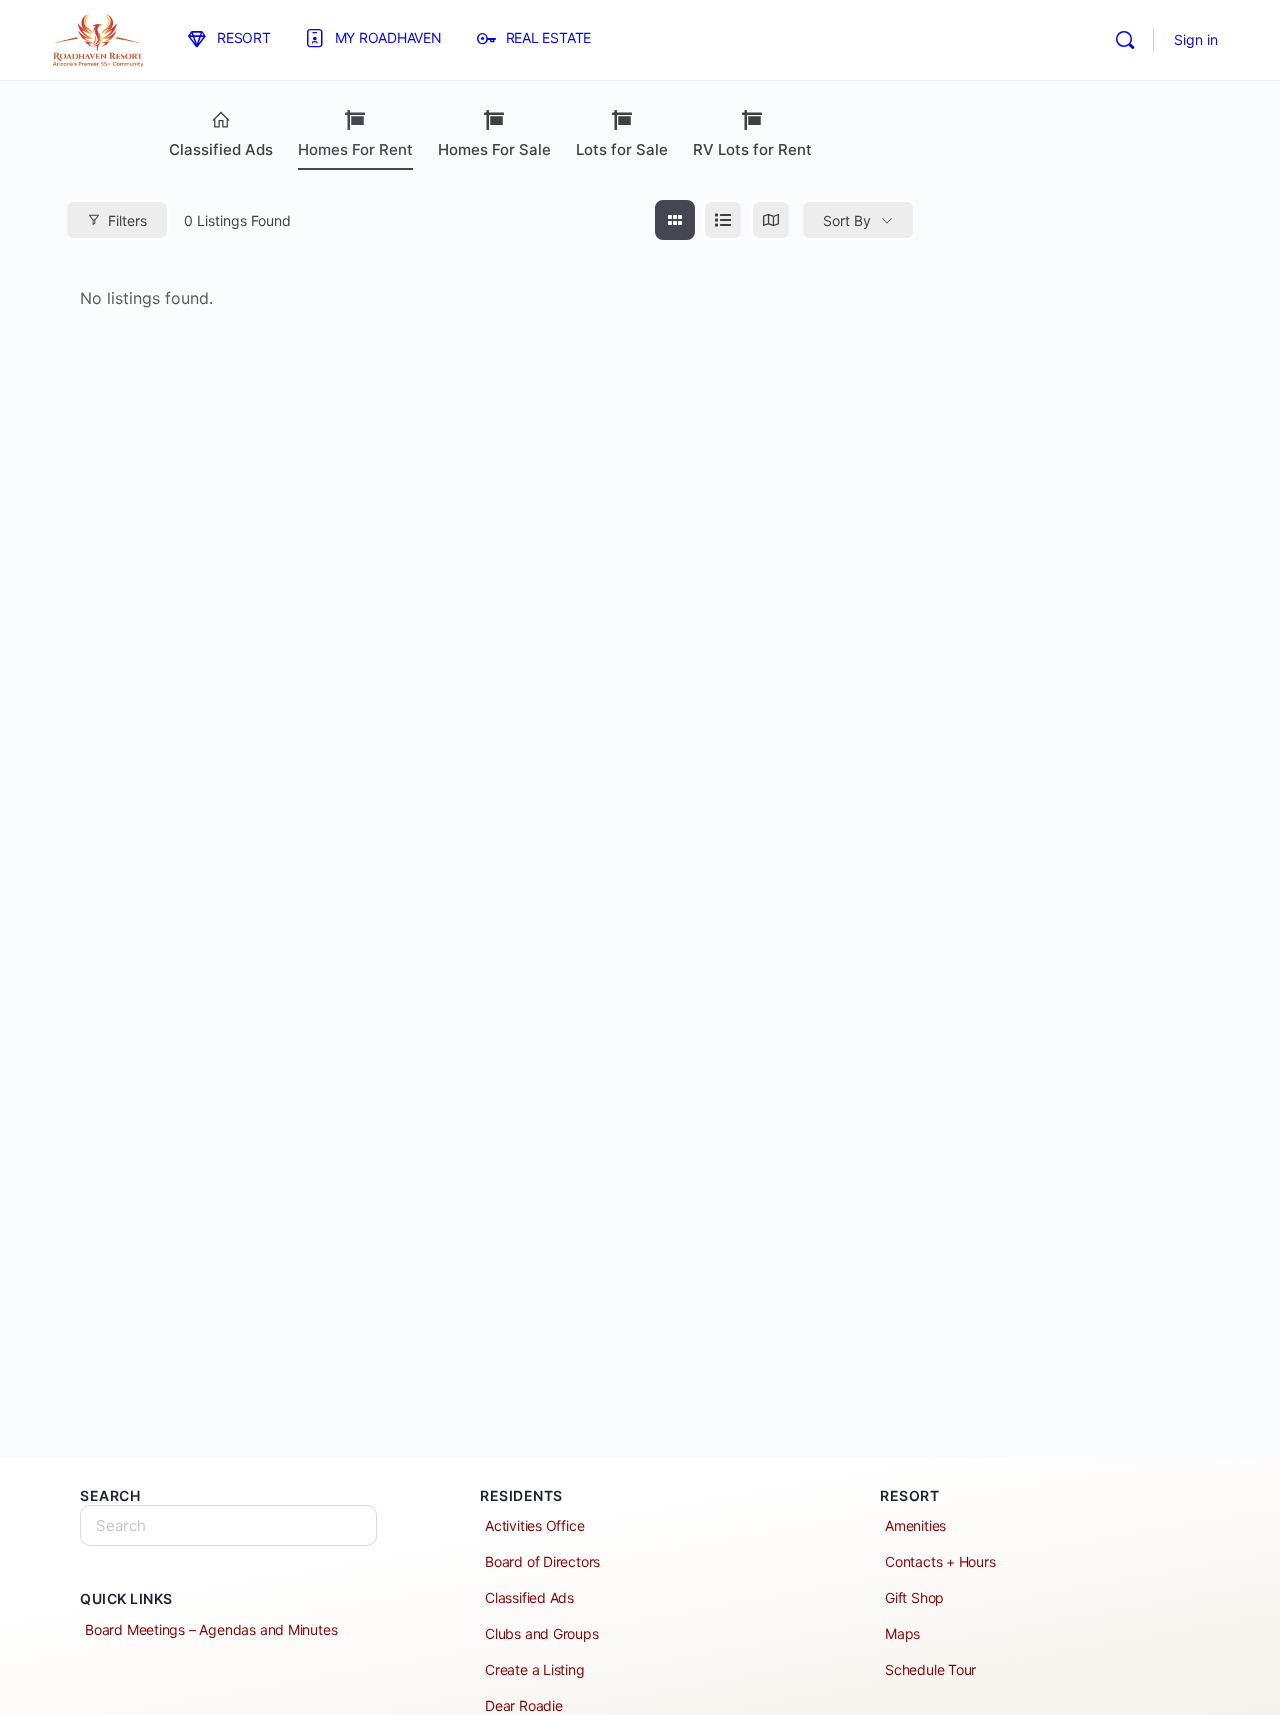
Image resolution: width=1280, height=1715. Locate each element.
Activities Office (534, 1525)
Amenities (915, 1525)
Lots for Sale (622, 149)
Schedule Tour (930, 1669)
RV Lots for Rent (752, 149)
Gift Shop (914, 1597)
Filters (127, 220)
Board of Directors (542, 1561)
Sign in (1196, 39)
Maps (902, 1633)
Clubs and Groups (542, 1633)
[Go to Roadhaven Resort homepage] (97, 38)
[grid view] (675, 220)
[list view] (723, 220)
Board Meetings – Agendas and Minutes (211, 1629)
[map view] (771, 220)
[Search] (1125, 40)
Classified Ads (221, 149)
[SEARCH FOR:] (228, 1525)
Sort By (847, 220)
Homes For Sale (494, 149)
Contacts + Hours (940, 1561)
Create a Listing (535, 1669)
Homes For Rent (355, 149)
